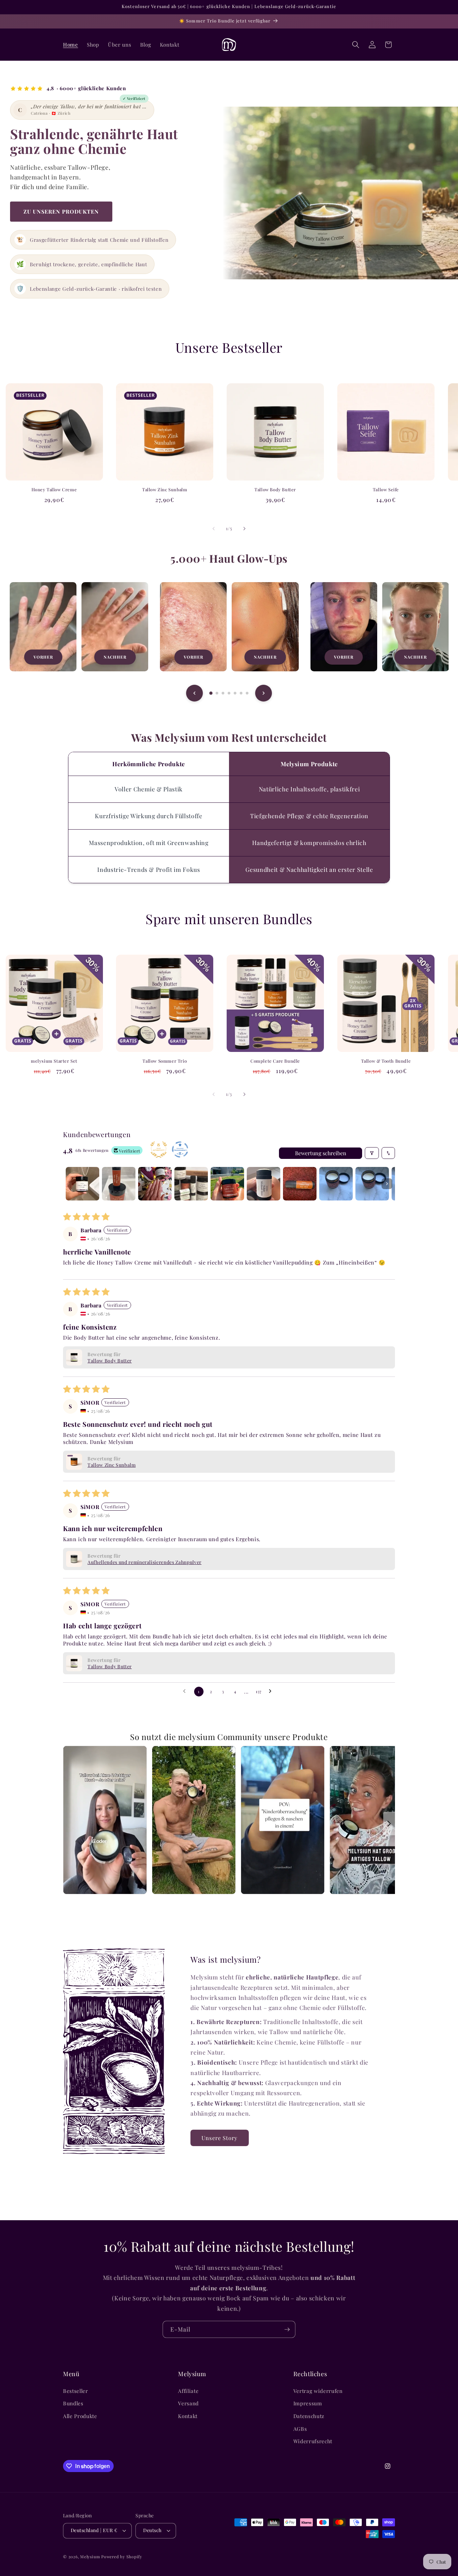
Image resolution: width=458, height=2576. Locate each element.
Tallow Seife (386, 490)
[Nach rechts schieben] (244, 528)
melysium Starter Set (54, 1061)
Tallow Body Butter (275, 490)
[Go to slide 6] (241, 693)
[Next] (264, 693)
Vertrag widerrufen (318, 2391)
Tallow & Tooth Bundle (386, 1061)
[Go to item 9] (372, 1184)
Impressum (308, 2403)
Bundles (73, 2403)
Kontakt (188, 2416)
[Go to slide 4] (229, 693)
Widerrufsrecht (313, 2441)
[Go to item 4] (191, 1184)
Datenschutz (309, 2416)
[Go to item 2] (119, 1184)
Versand (188, 2403)
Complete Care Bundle (275, 1061)
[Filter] (372, 1153)
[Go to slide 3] (223, 693)
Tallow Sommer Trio (165, 1061)
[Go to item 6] (264, 1184)
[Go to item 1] (82, 1184)
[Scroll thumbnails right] (387, 1184)
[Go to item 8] (336, 1184)
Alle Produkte (80, 2416)
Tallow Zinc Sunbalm (165, 490)
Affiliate (188, 2391)
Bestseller (76, 2391)
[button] (356, 45)
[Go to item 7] (300, 1184)
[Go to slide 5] (235, 693)
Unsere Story (219, 2138)
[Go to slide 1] (211, 693)
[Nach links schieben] (214, 528)
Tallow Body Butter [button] (110, 1361)
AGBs (300, 2429)
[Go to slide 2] (217, 693)
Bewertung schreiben (321, 1153)
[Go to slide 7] (247, 693)
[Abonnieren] (287, 2330)
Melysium (90, 2557)
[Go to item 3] (155, 1184)
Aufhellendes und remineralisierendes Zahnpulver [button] (145, 1562)
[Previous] (194, 693)
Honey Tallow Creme (54, 490)
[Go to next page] (272, 1691)
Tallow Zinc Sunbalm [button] (112, 1465)
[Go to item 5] (227, 1184)
